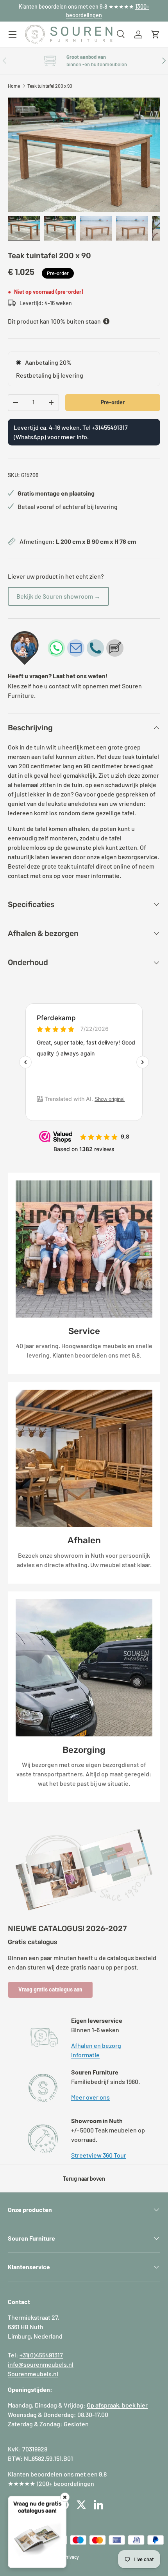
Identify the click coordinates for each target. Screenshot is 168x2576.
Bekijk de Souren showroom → (58, 596)
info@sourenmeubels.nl (41, 2364)
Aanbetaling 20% (48, 362)
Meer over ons (90, 2097)
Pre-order (113, 402)
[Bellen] (95, 648)
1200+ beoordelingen (65, 2483)
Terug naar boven (84, 2179)
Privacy (71, 2557)
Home (14, 86)
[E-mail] (76, 648)
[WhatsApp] (56, 648)
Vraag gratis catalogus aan (50, 1989)
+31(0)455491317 (41, 2355)
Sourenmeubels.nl (33, 2374)
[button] (155, 34)
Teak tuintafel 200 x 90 (50, 86)
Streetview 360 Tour (99, 2155)
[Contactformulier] (115, 648)
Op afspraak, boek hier (117, 2405)
